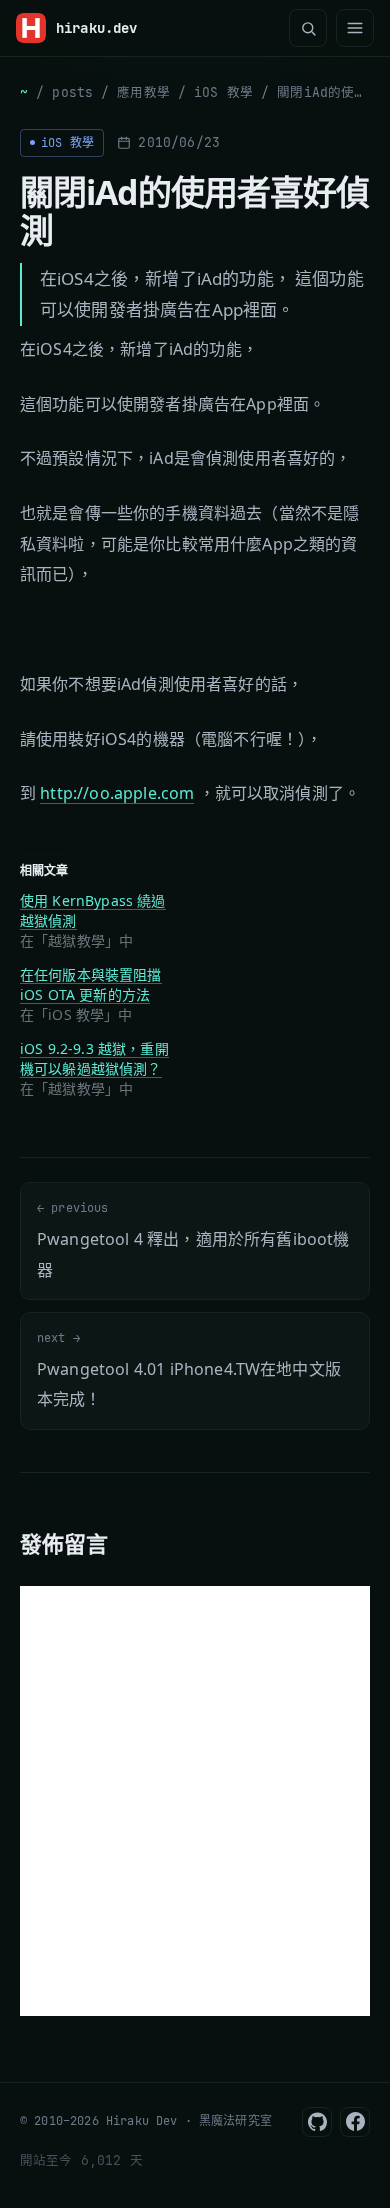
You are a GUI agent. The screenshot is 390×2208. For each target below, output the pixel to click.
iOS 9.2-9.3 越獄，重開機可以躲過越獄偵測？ (94, 1058)
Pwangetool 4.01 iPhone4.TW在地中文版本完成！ (189, 1370)
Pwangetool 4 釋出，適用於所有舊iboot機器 (193, 1240)
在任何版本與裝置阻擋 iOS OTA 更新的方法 (91, 984)
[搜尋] (308, 28)
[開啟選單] (355, 28)
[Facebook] (355, 2122)
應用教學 (143, 92)
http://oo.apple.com (117, 793)
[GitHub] (317, 2122)
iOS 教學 (223, 92)
